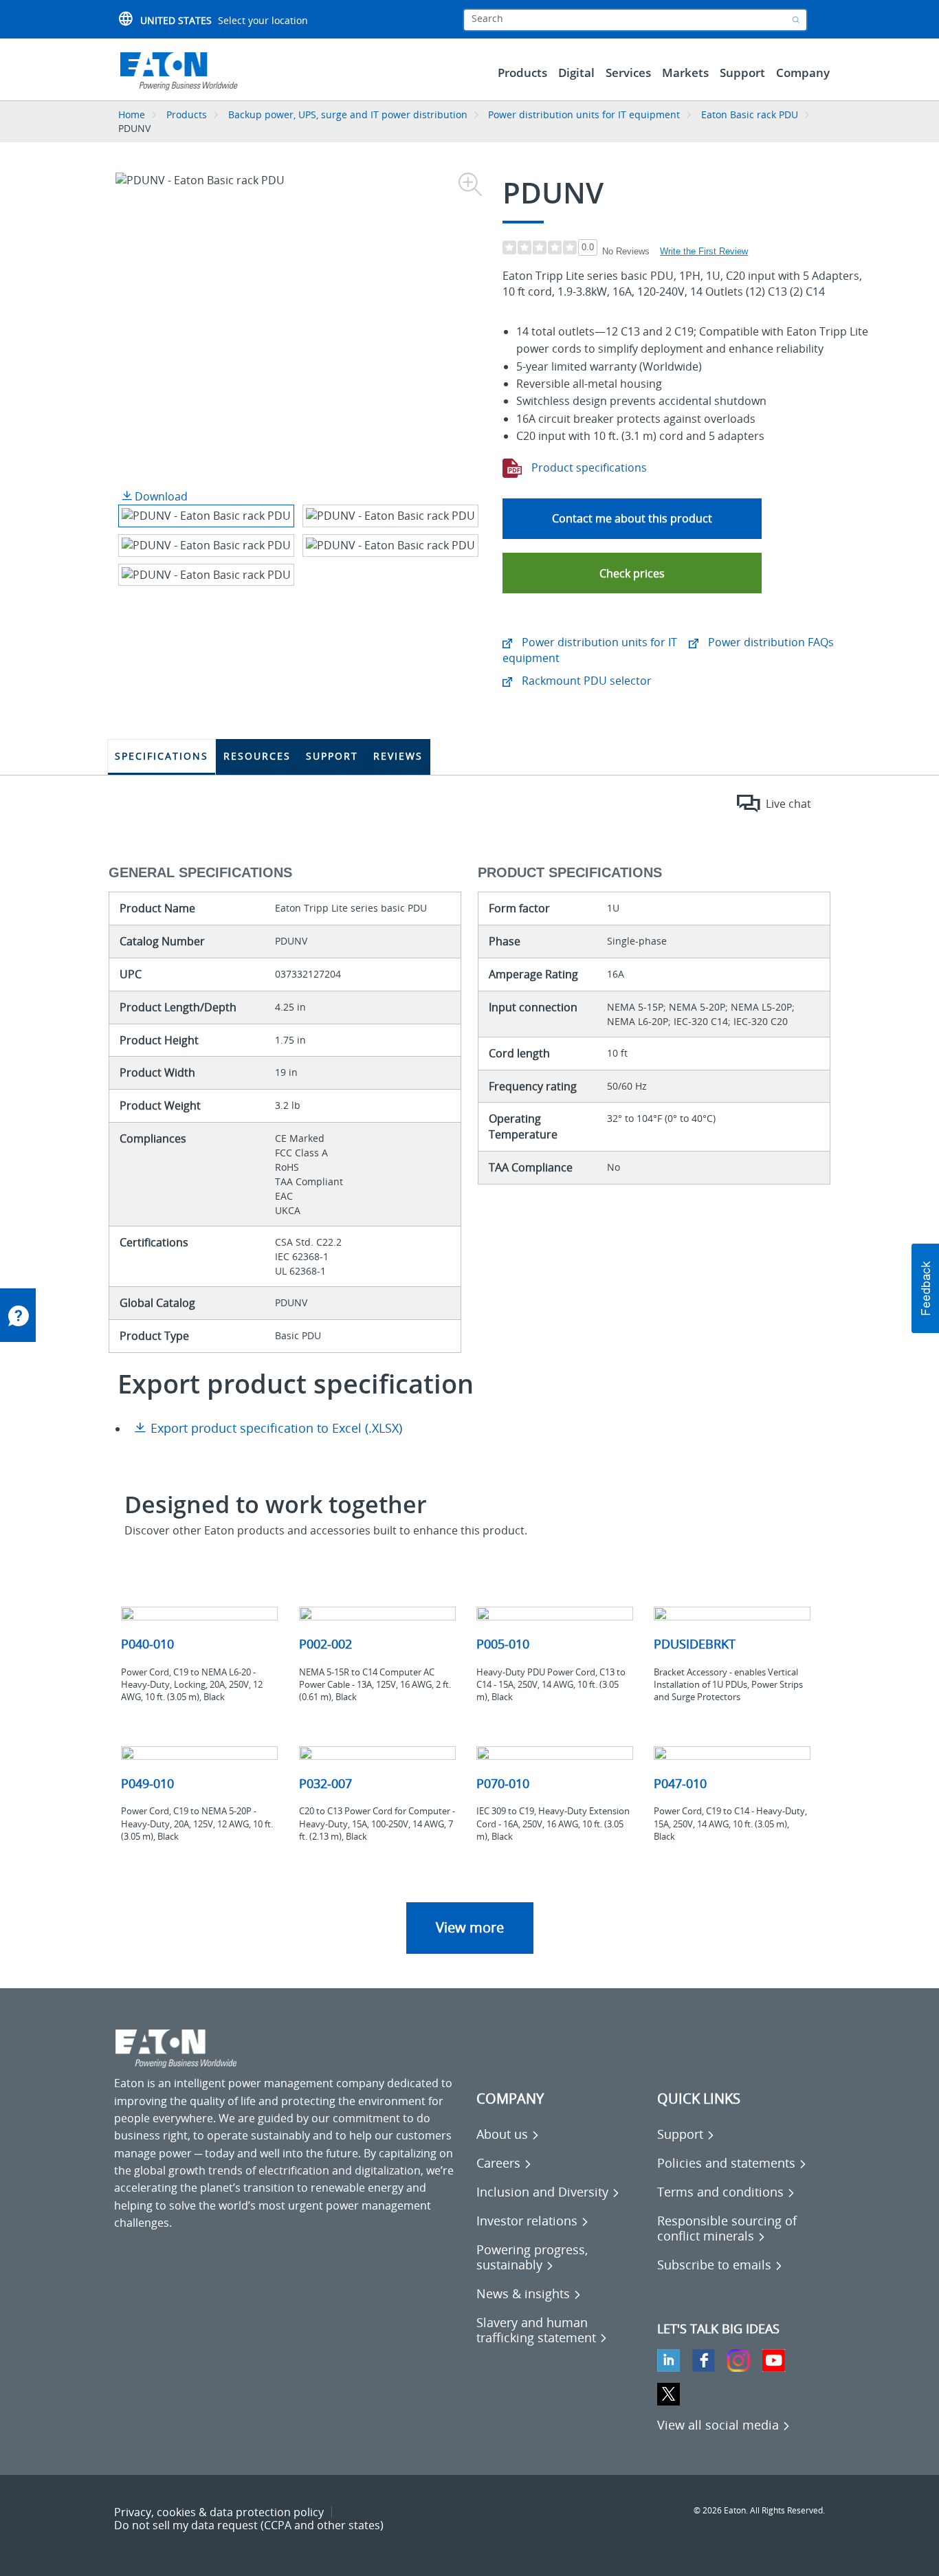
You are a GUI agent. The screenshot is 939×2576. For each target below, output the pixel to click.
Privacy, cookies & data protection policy (219, 2512)
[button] (632, 573)
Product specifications (588, 467)
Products (187, 114)
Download (160, 496)
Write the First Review (704, 251)
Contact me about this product (632, 518)
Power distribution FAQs (770, 642)
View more (470, 1927)
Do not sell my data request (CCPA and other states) (249, 2525)
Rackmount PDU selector (585, 681)
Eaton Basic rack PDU (750, 114)
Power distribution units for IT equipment (585, 114)
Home (132, 114)
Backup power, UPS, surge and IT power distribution (348, 114)
